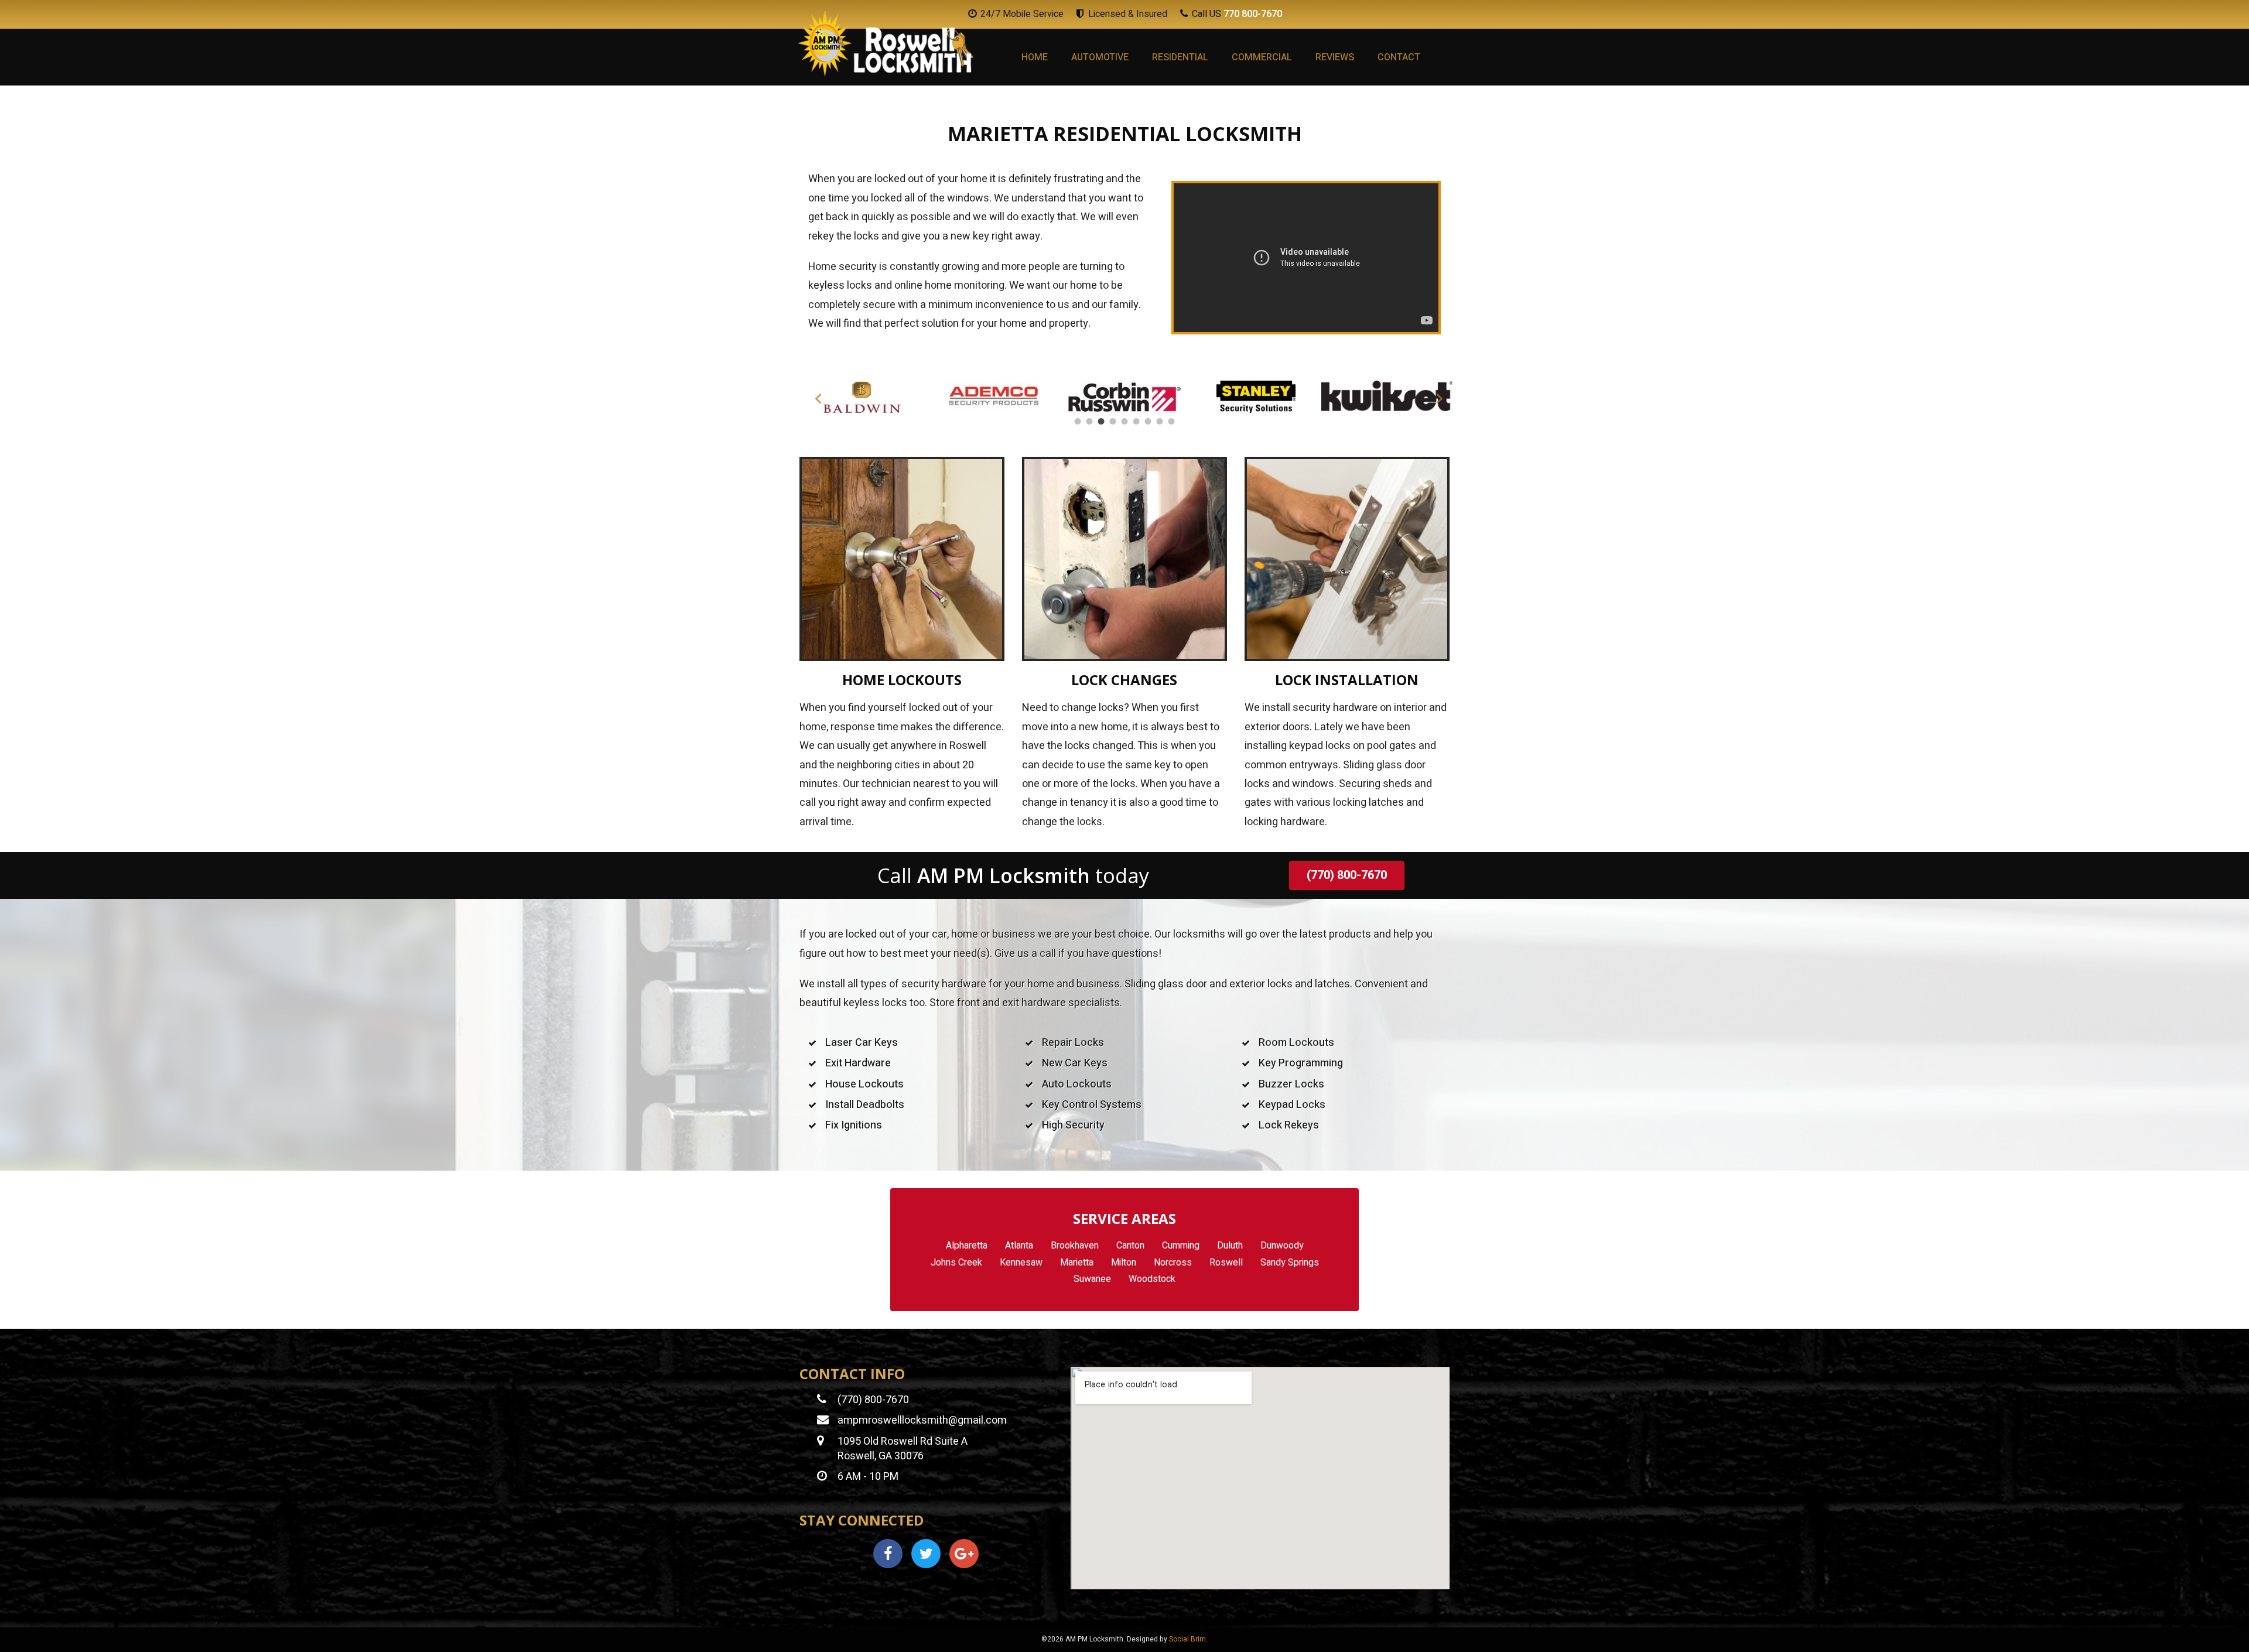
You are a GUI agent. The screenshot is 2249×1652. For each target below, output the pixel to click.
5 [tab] (1124, 422)
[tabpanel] (862, 397)
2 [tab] (1089, 422)
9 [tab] (1171, 422)
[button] (1347, 875)
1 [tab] (1078, 422)
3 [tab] (1101, 422)
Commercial (1262, 57)
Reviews (1335, 57)
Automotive (1100, 57)
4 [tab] (1113, 422)
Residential (1180, 57)
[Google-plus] (964, 1554)
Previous (814, 396)
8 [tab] (1160, 422)
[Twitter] (926, 1554)
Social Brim (1187, 1639)
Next (1435, 396)
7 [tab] (1148, 422)
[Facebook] (888, 1554)
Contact (1399, 57)
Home (1035, 57)
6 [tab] (1136, 422)
